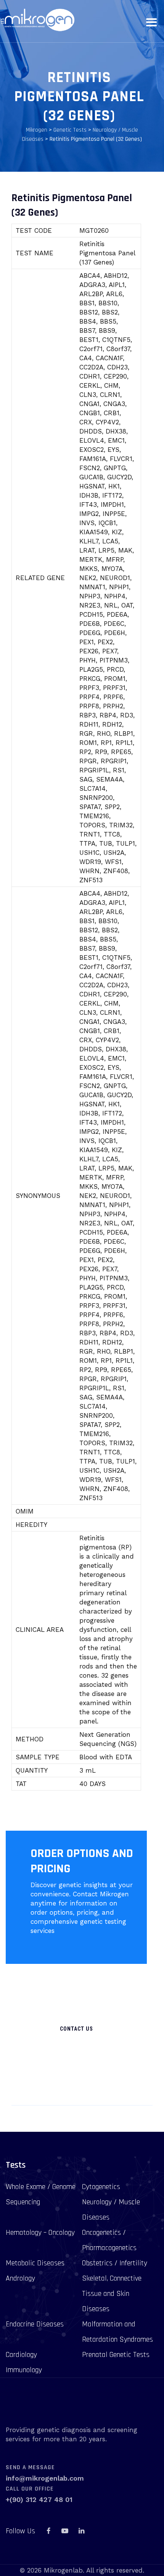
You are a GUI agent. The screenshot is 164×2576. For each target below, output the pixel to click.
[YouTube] (65, 2531)
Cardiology (21, 2355)
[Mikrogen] (37, 20)
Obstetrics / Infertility (115, 2263)
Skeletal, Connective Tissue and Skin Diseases (112, 2294)
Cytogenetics (101, 2187)
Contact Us (76, 2029)
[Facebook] (48, 2531)
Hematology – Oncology (40, 2233)
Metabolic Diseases (35, 2263)
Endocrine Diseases (35, 2324)
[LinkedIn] (81, 2531)
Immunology (24, 2370)
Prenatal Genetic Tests (116, 2355)
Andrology (20, 2278)
